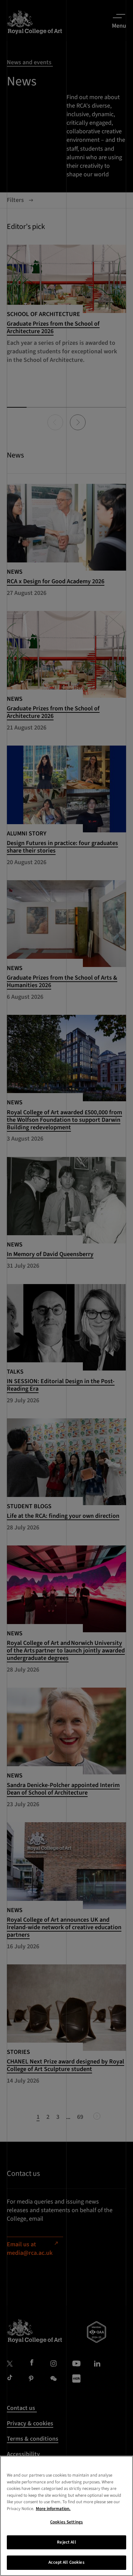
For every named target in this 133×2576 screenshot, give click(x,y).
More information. (53, 2509)
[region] (66, 2516)
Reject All (66, 2542)
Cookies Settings (66, 2522)
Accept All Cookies (66, 2562)
